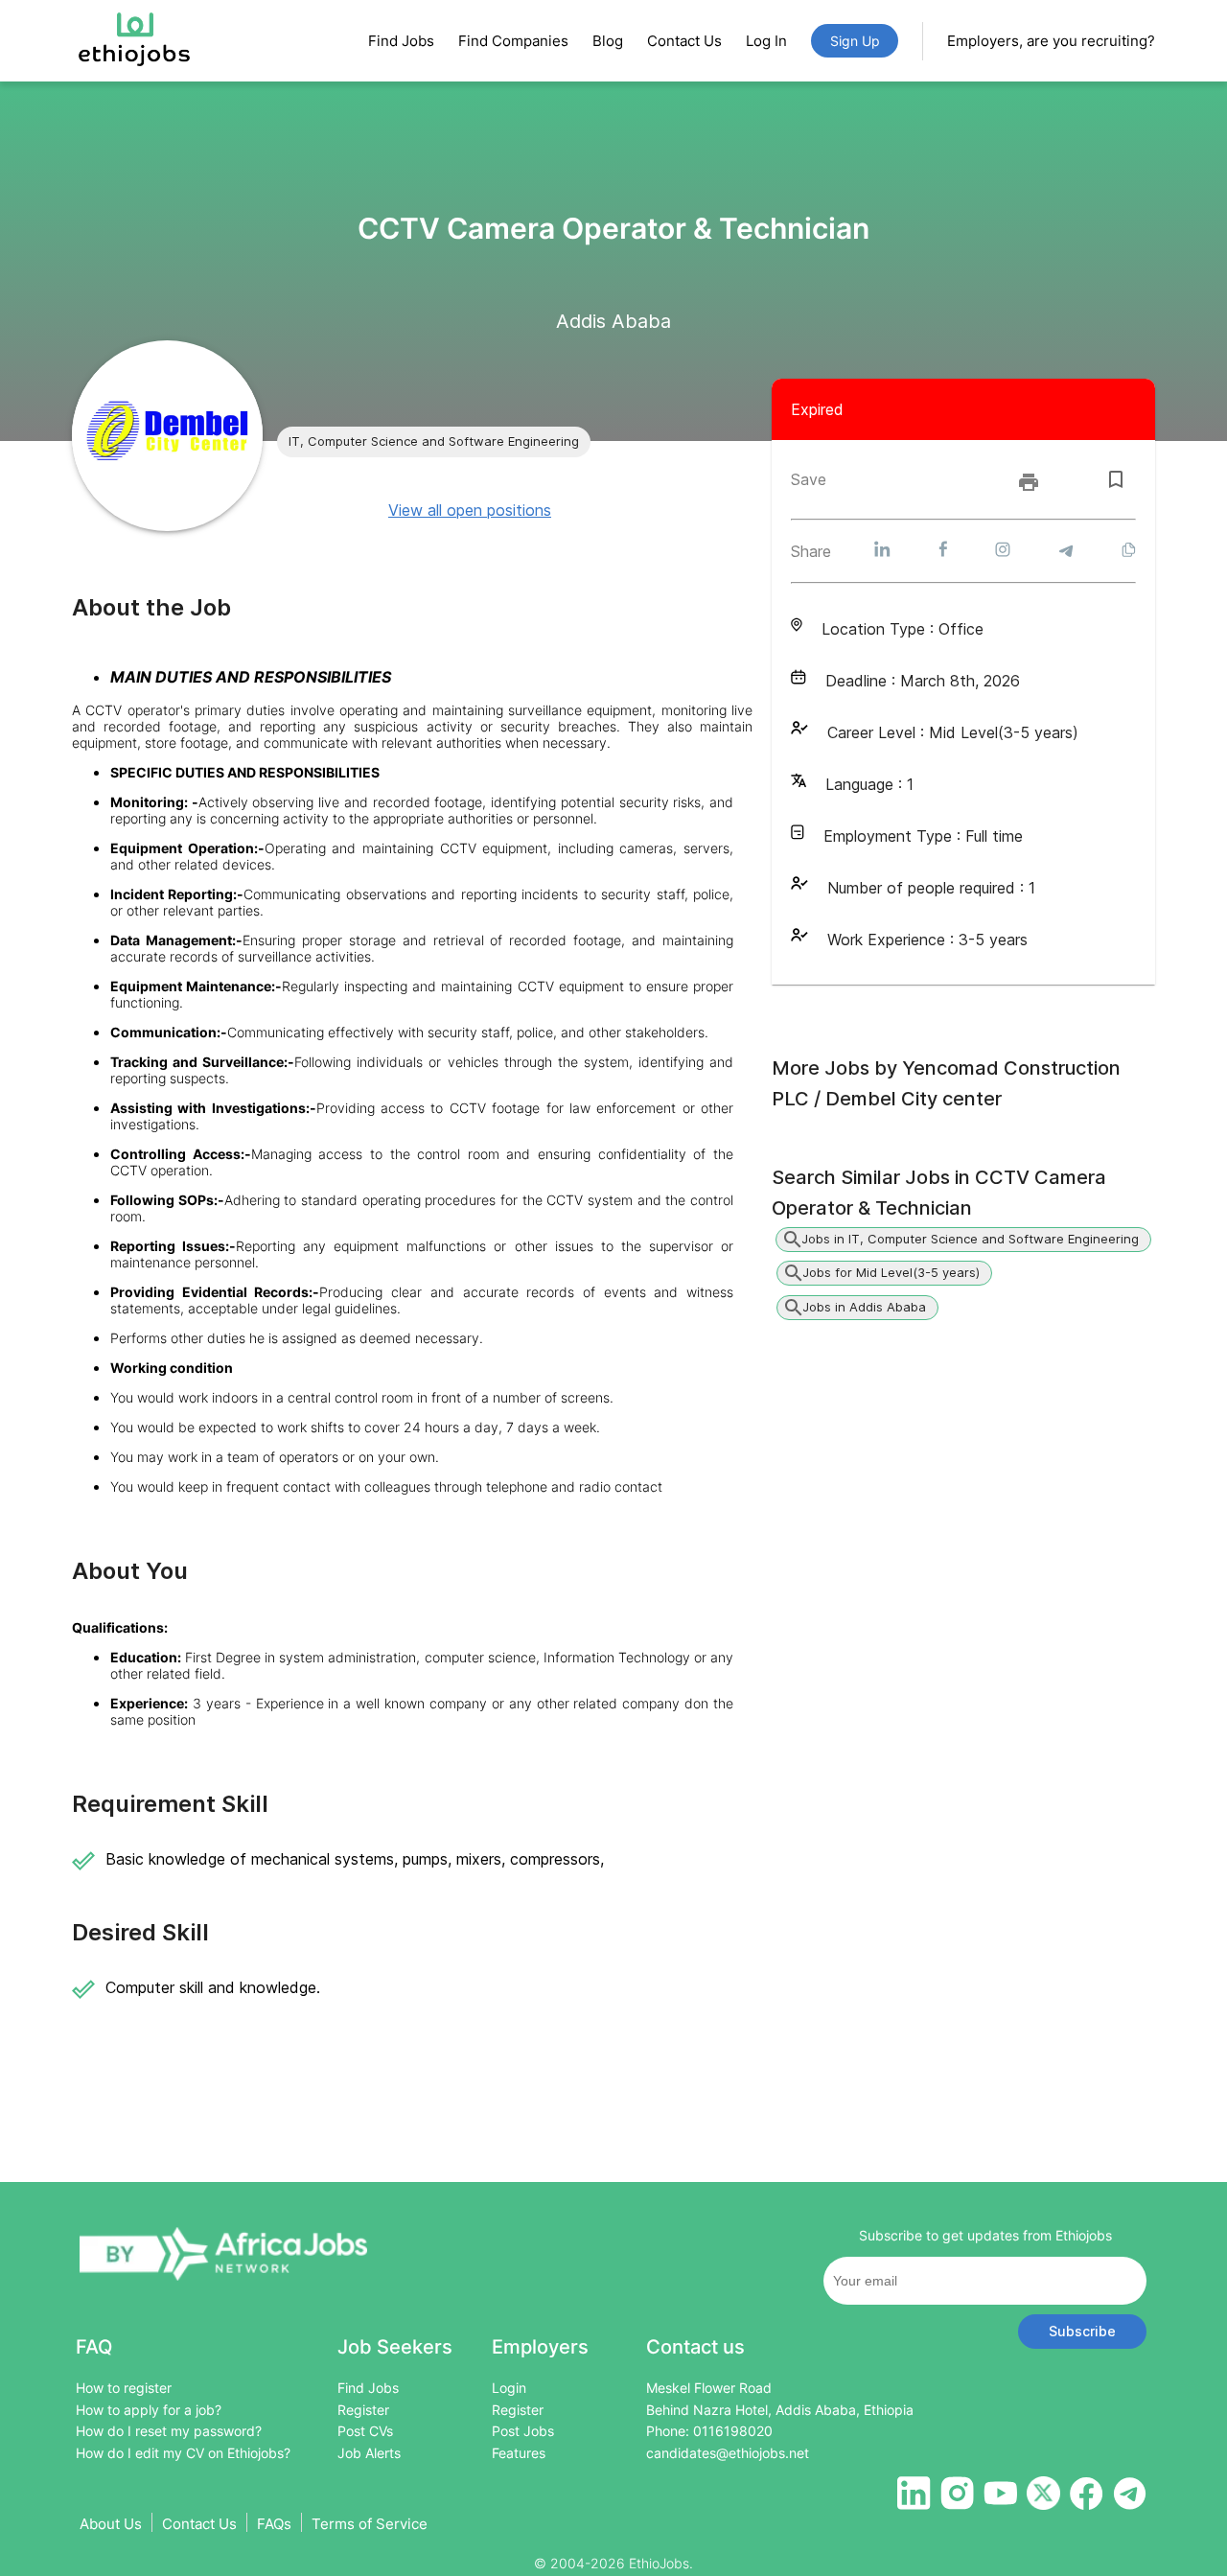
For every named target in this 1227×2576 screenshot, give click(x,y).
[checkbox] (1116, 479)
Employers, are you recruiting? (1051, 41)
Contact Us (684, 41)
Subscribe (1082, 2331)
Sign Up (855, 41)
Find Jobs (401, 41)
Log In (766, 41)
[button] (434, 442)
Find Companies (513, 41)
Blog (608, 41)
